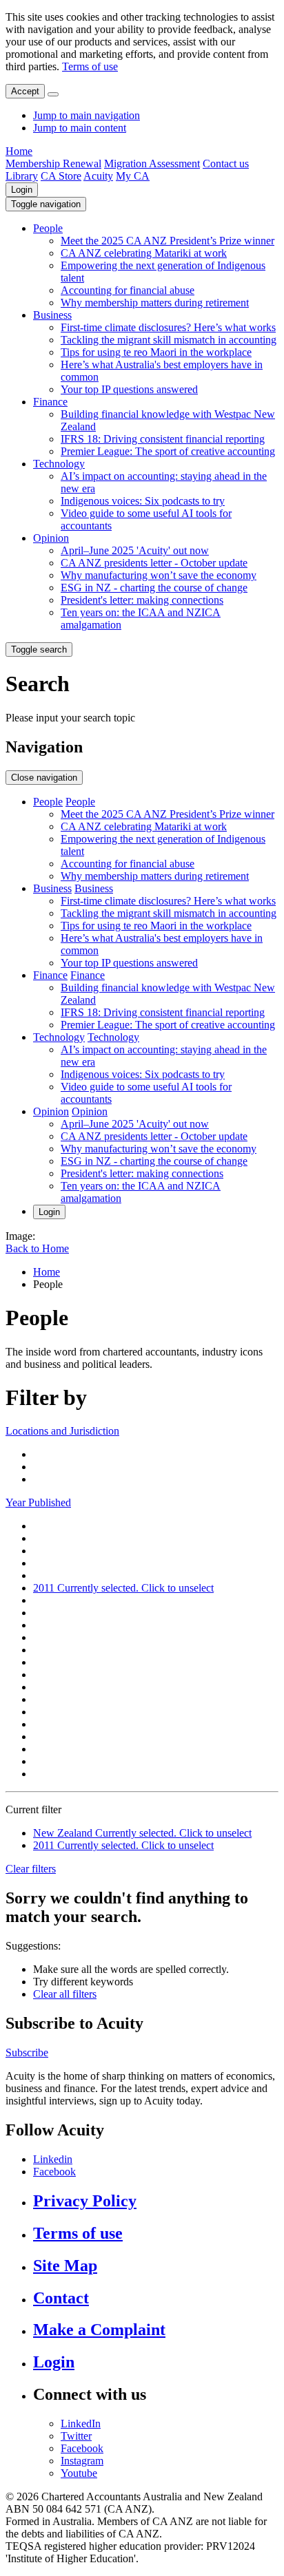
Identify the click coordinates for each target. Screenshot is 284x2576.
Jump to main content (80, 128)
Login (22, 190)
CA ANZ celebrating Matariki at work (144, 253)
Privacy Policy (85, 2201)
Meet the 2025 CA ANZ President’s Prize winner (168, 241)
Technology (59, 464)
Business (52, 315)
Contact (61, 2298)
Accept (25, 91)
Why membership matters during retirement (155, 303)
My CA (133, 176)
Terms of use (90, 66)
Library (22, 176)
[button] (46, 204)
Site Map (65, 2266)
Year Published (38, 1502)
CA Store (61, 176)
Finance (50, 402)
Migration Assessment (152, 163)
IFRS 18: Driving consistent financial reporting (163, 439)
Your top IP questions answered (129, 389)
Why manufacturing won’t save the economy (159, 575)
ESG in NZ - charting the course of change (154, 588)
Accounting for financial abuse (128, 290)
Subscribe (27, 2052)
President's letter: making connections (142, 600)
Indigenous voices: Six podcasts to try (143, 501)
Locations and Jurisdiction (62, 1431)
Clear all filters (65, 1994)
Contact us (226, 163)
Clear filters (31, 1869)
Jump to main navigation (87, 115)
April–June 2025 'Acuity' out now (135, 550)
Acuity (98, 176)
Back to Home (37, 1248)
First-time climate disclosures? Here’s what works (168, 327)
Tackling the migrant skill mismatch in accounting (169, 340)
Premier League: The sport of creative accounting (168, 451)
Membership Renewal (53, 163)
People (48, 228)
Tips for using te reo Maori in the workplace (156, 352)
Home (19, 151)
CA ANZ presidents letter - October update (154, 563)
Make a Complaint (99, 2330)
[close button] (53, 94)
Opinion (51, 538)
